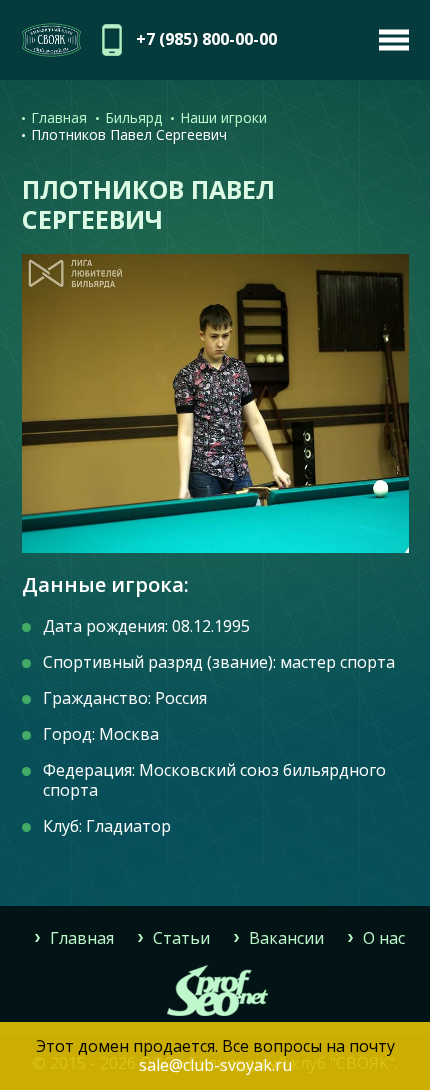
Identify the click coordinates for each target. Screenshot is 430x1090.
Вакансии (286, 938)
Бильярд (133, 117)
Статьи (181, 938)
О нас (384, 938)
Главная (59, 117)
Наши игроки (223, 117)
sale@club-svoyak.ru (215, 1065)
